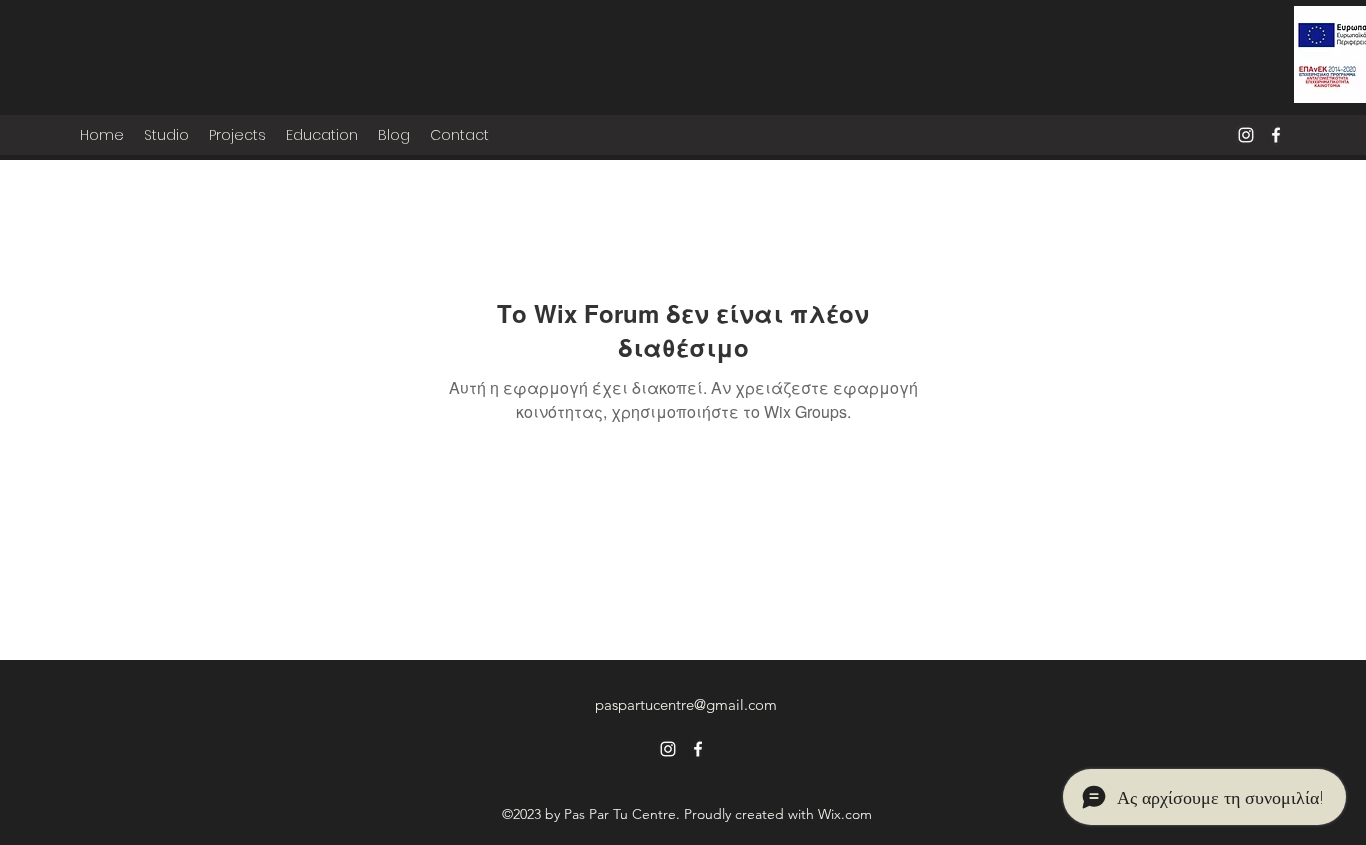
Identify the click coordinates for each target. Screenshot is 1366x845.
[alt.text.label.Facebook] (1276, 135)
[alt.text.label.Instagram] (1246, 135)
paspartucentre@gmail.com (686, 704)
